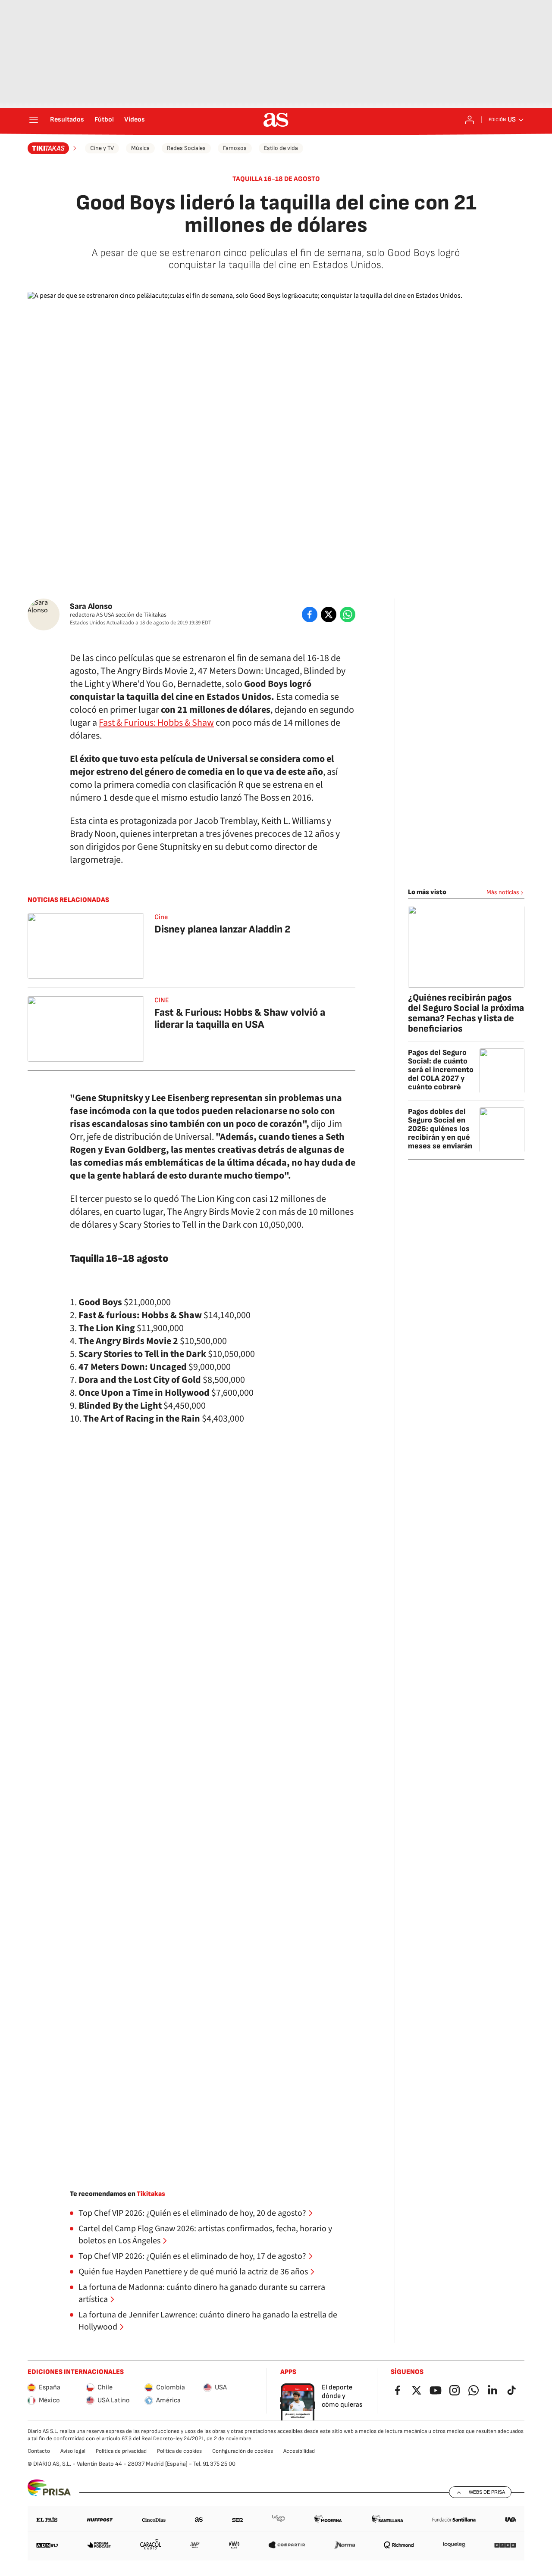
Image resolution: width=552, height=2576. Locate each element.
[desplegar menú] (34, 120)
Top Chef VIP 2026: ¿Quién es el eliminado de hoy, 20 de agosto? (192, 2213)
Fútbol (104, 120)
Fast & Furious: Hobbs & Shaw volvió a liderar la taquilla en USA (240, 1018)
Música (140, 148)
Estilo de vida (281, 148)
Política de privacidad (121, 2451)
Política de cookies (179, 2451)
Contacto (39, 2451)
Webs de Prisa (487, 2492)
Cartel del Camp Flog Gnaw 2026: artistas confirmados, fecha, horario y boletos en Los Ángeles (205, 2235)
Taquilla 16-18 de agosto (276, 179)
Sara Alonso (91, 607)
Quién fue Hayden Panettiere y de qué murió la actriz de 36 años (193, 2272)
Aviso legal (73, 2451)
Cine (161, 917)
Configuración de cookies (243, 2451)
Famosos (235, 148)
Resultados (67, 120)
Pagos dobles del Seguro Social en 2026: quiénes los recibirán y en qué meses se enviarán (440, 1129)
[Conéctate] (470, 120)
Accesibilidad (299, 2451)
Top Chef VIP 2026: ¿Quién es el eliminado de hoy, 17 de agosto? (192, 2256)
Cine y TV (102, 148)
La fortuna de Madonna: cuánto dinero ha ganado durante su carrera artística (202, 2293)
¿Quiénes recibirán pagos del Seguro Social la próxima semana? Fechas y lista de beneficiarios (466, 1013)
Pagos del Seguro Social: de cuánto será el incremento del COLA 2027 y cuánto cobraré (441, 1070)
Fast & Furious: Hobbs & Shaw (156, 723)
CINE (162, 1000)
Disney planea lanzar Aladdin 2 (222, 929)
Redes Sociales (186, 148)
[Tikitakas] (53, 148)
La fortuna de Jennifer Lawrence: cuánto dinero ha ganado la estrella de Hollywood (208, 2321)
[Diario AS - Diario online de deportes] (276, 120)
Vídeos (135, 120)
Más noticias (503, 892)
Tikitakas (151, 2194)
